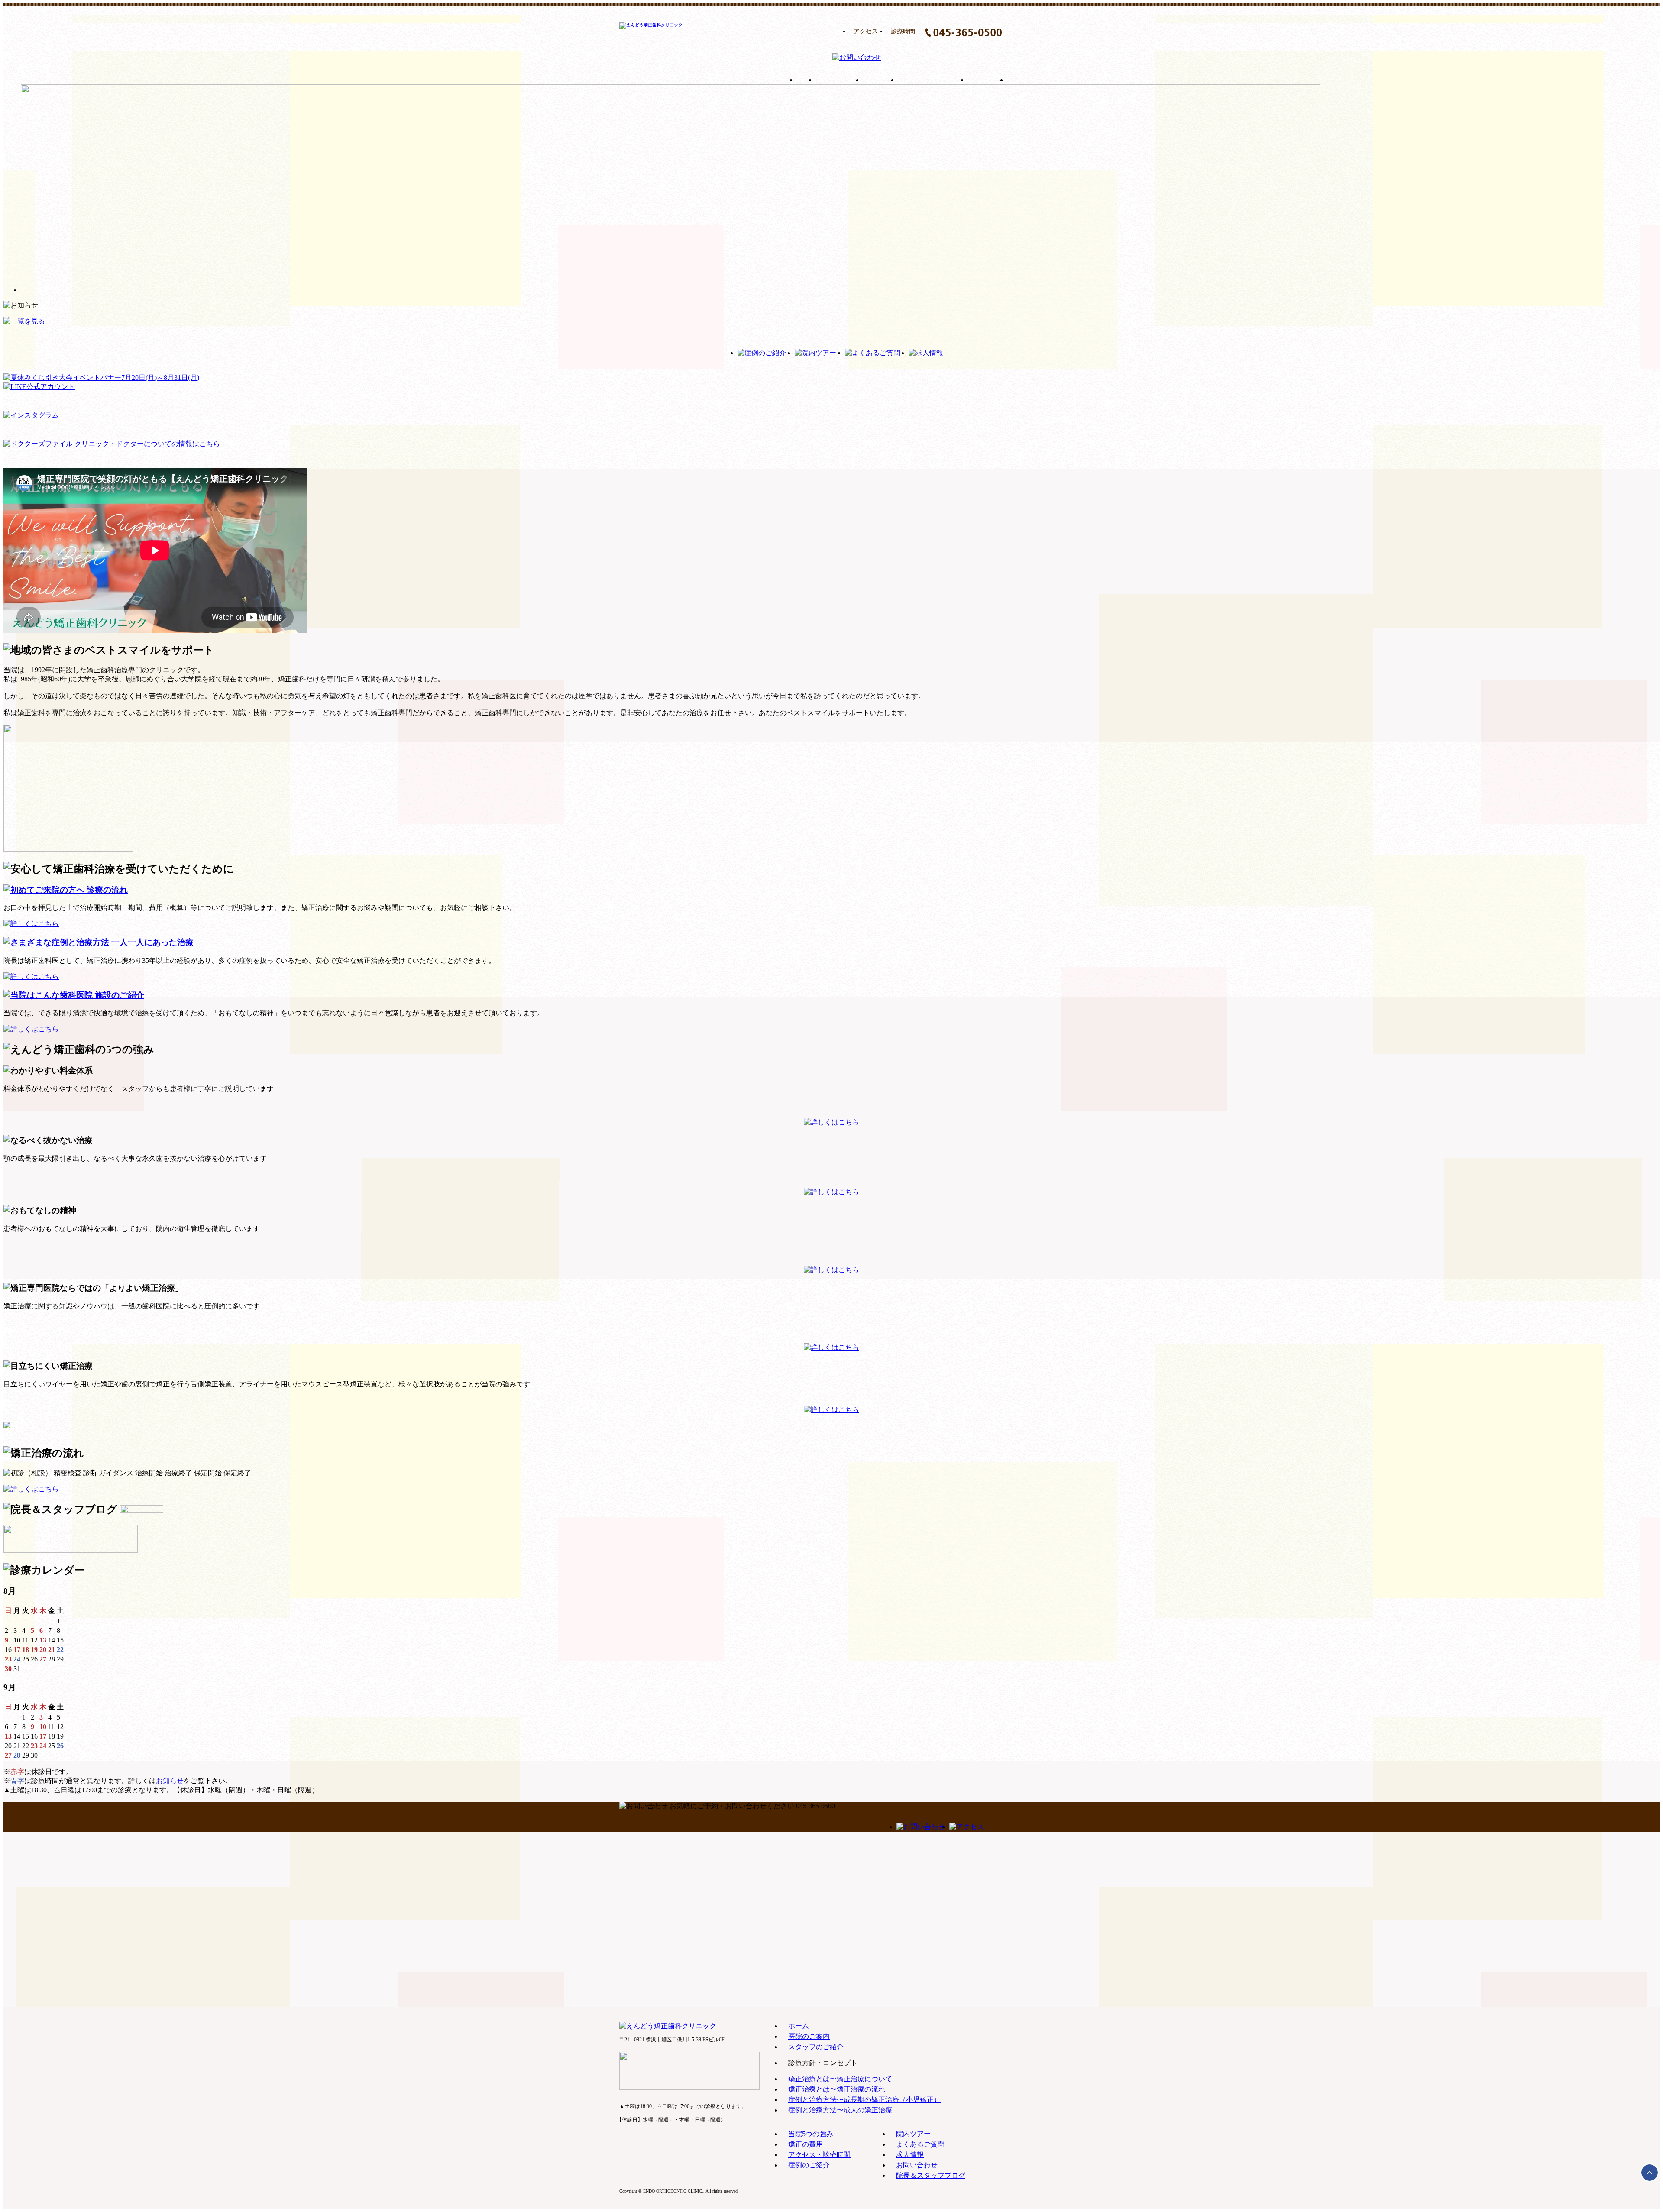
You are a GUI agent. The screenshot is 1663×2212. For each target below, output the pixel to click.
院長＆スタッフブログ (931, 2175)
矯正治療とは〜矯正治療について (840, 2079)
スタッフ (881, 80)
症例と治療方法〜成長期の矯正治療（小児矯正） (864, 2100)
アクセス (866, 31)
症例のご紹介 (809, 2165)
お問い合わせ (917, 2165)
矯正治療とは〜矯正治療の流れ (837, 2089)
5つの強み (988, 80)
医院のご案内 (840, 80)
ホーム (806, 80)
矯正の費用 (1034, 80)
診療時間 (903, 31)
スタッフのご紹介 (816, 2047)
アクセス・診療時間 (819, 2155)
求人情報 (910, 2155)
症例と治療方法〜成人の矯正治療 (840, 2110)
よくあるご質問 (920, 2144)
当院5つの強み (811, 2134)
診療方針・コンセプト (933, 80)
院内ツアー (913, 2134)
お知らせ (170, 1781)
